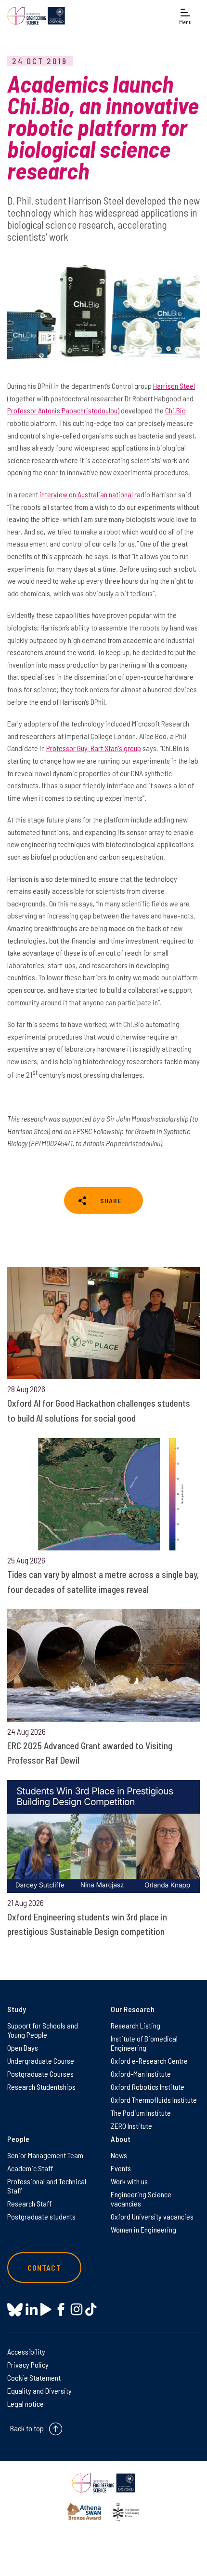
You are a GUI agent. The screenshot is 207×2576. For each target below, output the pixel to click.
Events (121, 2168)
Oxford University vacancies (152, 2216)
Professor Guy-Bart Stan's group (94, 748)
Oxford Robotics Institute (148, 2087)
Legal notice (26, 2404)
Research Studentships (41, 2087)
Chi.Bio (175, 410)
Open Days (23, 2048)
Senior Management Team (45, 2155)
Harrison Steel (174, 386)
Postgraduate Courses (40, 2074)
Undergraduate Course (41, 2061)
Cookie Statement (34, 2377)
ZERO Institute (131, 2126)
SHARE (111, 1200)
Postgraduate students (41, 2216)
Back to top (27, 2428)
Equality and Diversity (39, 2391)
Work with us (129, 2181)
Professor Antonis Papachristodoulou (62, 410)
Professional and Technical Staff (47, 2186)
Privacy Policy (28, 2364)
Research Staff (29, 2203)
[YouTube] (46, 2309)
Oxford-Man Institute (141, 2074)
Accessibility (26, 2351)
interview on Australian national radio (95, 494)
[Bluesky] (15, 2310)
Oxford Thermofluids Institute (154, 2100)
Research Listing (136, 2025)
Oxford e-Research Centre (149, 2061)
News (119, 2155)
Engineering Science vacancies (141, 2199)
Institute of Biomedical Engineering (144, 2043)
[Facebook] (61, 2309)
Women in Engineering (143, 2229)
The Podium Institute (141, 2113)
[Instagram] (76, 2309)
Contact (44, 2268)
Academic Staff (30, 2168)
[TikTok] (91, 2309)
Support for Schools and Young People (43, 2030)
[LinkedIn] (32, 2309)
